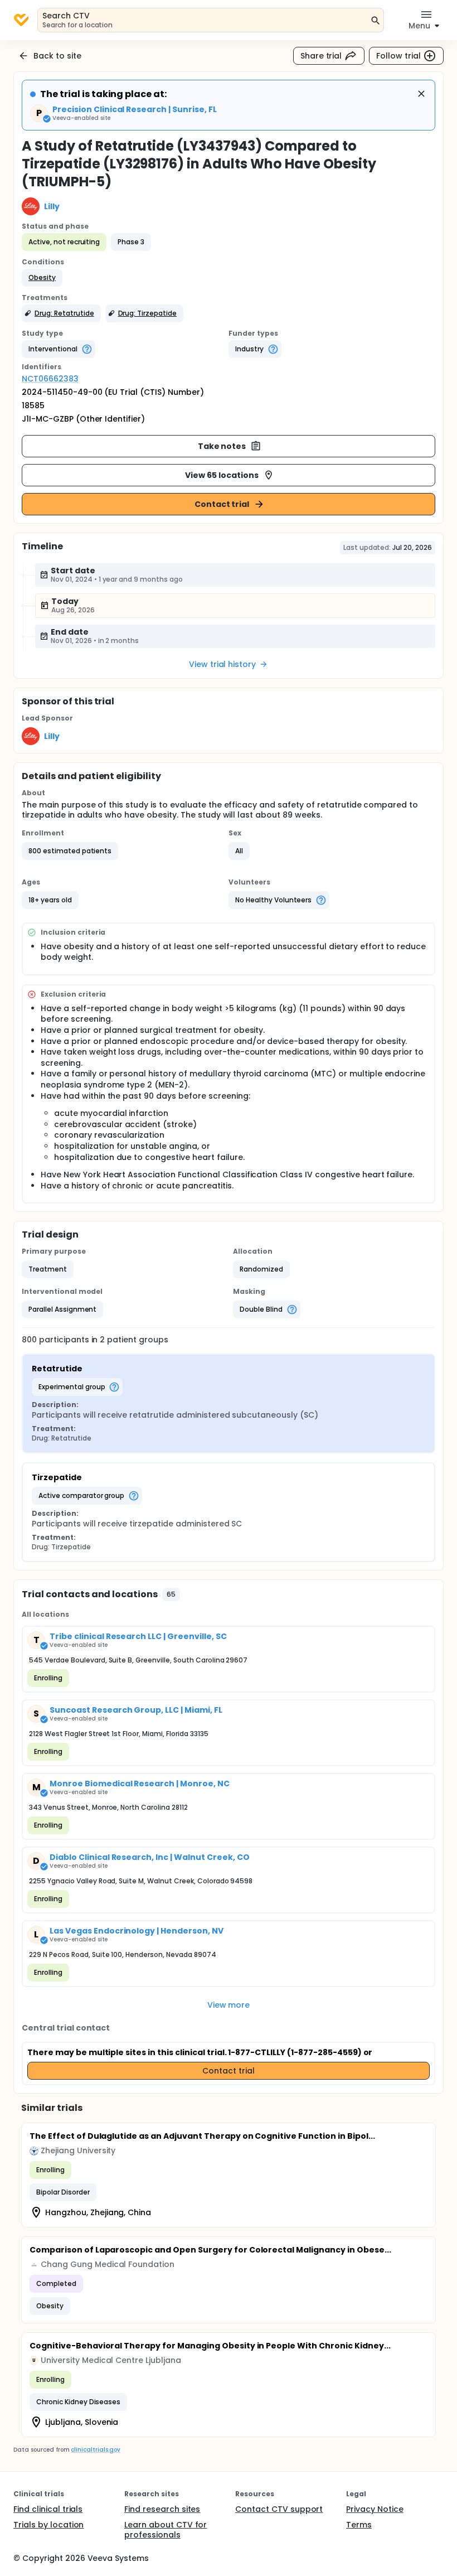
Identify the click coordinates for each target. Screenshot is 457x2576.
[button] (42, 278)
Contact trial (222, 504)
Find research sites (162, 2509)
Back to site (57, 56)
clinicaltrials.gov (95, 2450)
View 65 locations (222, 475)
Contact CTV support (279, 2509)
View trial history (222, 664)
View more (229, 2005)
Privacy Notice (375, 2509)
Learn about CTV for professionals (166, 2530)
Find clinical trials (48, 2509)
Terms (359, 2525)
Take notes (222, 446)
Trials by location (48, 2525)
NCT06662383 (50, 379)
